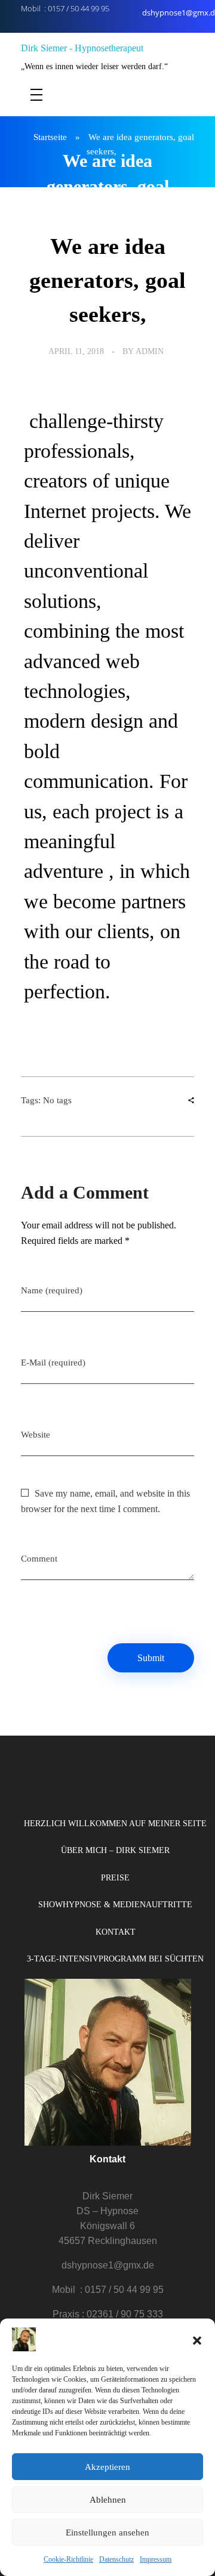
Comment (39, 1559)
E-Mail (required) (53, 1363)
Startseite (50, 137)
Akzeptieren (107, 2467)
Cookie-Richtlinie (68, 2559)
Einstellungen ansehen (107, 2532)
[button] (197, 2339)
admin (150, 351)
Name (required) (52, 1290)
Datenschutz (116, 2559)
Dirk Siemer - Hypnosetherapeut (82, 48)
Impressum (156, 2559)
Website (36, 1435)
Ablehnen (108, 2500)
